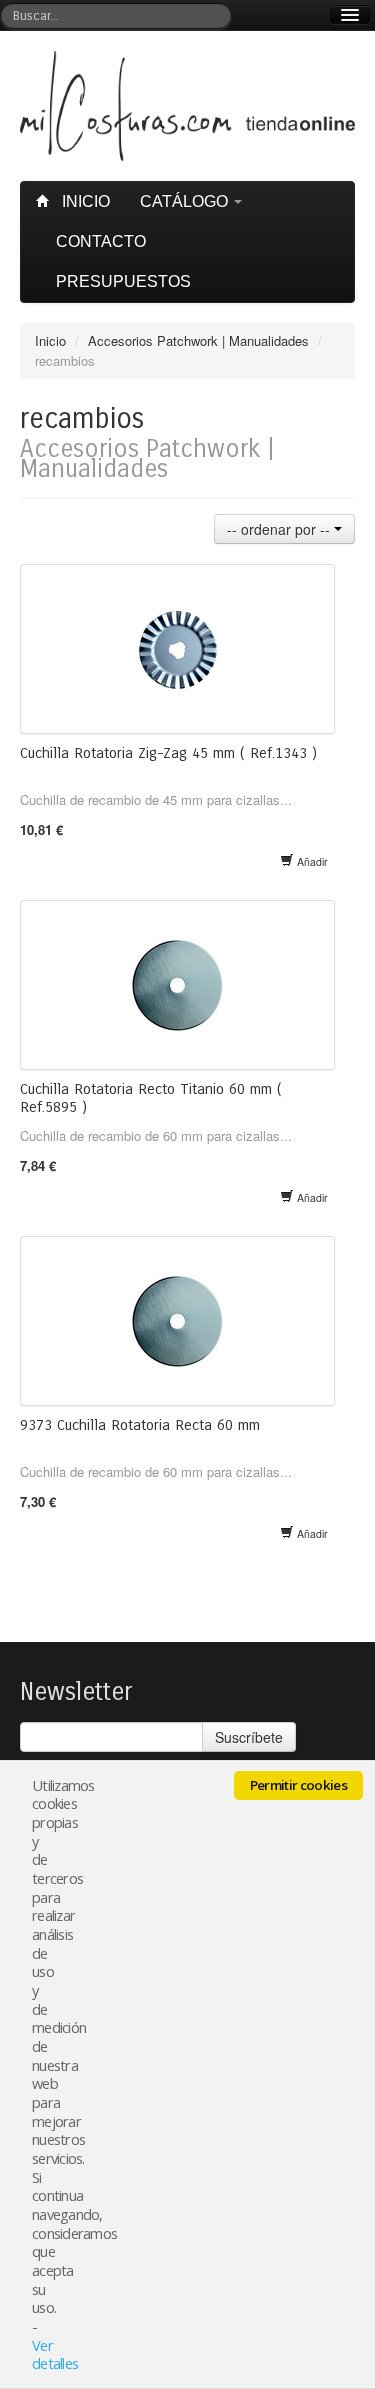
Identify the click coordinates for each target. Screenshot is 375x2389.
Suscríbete (249, 1737)
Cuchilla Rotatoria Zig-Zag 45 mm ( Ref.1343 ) (168, 753)
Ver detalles (55, 2354)
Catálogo (186, 201)
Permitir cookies (298, 1785)
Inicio (84, 201)
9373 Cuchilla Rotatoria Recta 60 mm (140, 1425)
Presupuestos (123, 281)
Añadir (311, 861)
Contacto (101, 241)
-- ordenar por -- (280, 529)
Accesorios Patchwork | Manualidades (198, 340)
